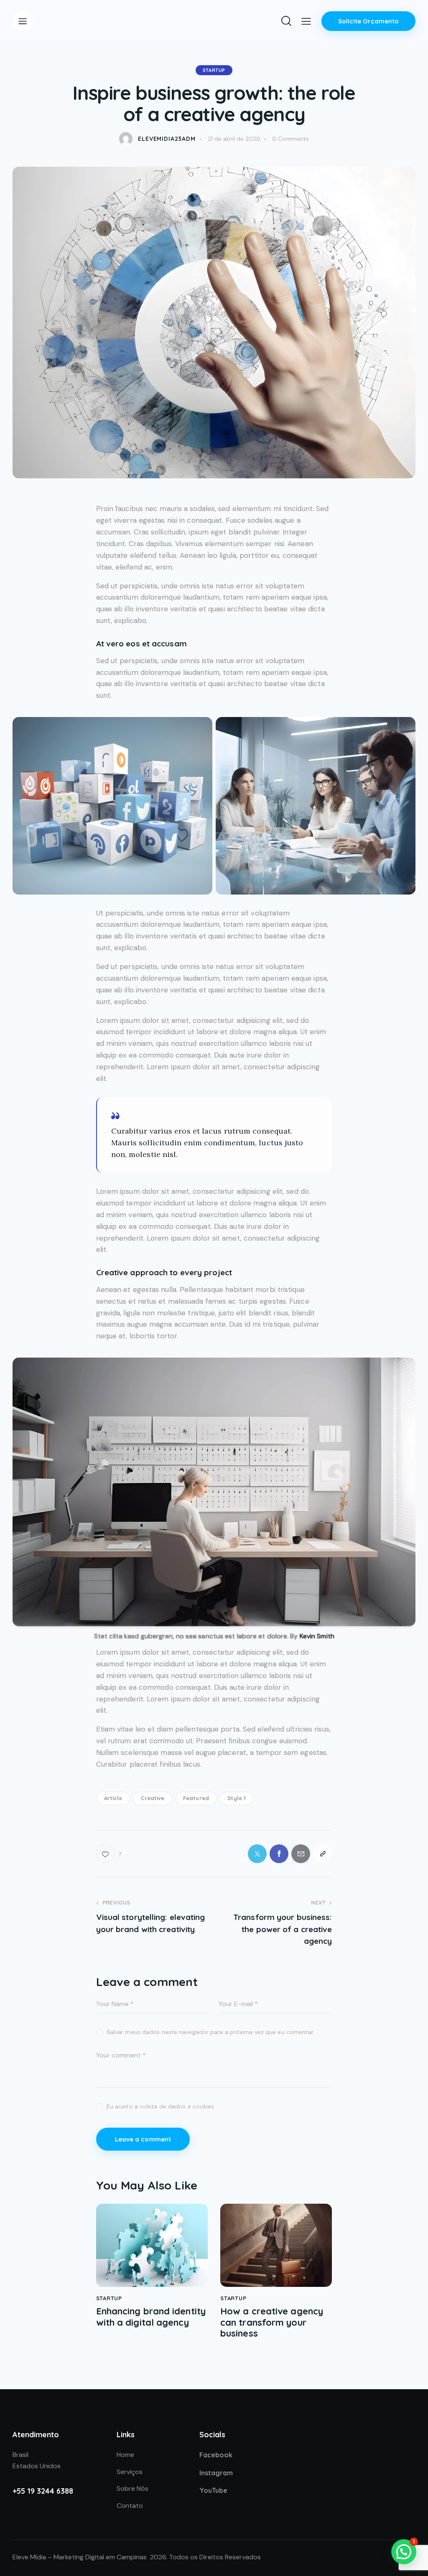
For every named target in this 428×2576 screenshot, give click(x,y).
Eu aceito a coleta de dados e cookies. (161, 2106)
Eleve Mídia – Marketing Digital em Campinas (80, 2557)
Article (113, 1798)
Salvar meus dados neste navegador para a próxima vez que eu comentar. (211, 2032)
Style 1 (237, 1798)
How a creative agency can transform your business (272, 2322)
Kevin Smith (317, 1636)
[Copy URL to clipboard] (322, 1854)
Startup (214, 70)
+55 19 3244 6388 (43, 2491)
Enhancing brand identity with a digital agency (151, 2317)
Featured (196, 1798)
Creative (153, 1798)
